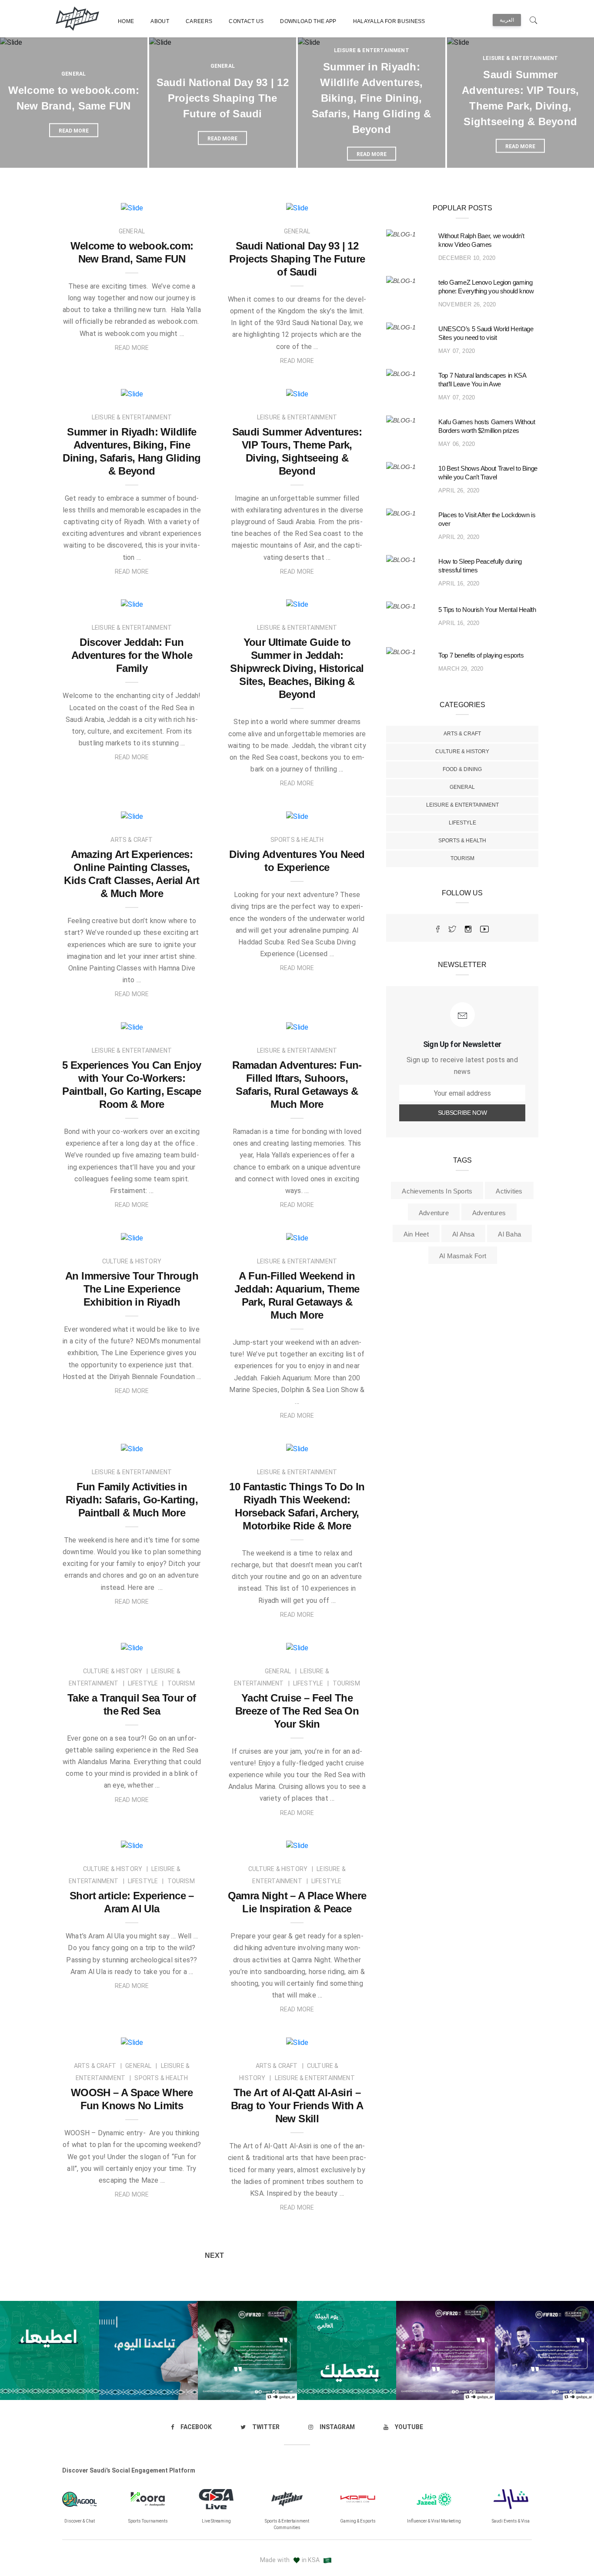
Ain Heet (416, 1234)
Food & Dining (462, 769)
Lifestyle (462, 823)
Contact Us (246, 21)
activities (509, 1191)
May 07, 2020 (457, 351)
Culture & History (462, 751)
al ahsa (464, 1234)
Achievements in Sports (437, 1191)
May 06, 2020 (457, 444)
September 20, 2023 (332, 204)
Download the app (308, 21)
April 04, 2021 (176, 1842)
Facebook (196, 2427)
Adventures (489, 1213)
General (73, 74)
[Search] (534, 18)
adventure (434, 1213)
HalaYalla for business (389, 21)
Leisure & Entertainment (372, 50)
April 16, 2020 (459, 583)
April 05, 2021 (176, 1644)
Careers (199, 21)
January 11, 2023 (336, 1234)
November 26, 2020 (467, 304)
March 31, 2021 (339, 1842)
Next (214, 2255)
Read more (74, 131)
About (160, 21)
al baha (509, 1234)
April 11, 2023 (176, 813)
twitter (266, 2427)
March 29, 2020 (461, 669)
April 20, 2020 (459, 537)
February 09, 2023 (169, 1234)
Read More (132, 348)
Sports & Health (462, 841)
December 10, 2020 (467, 258)
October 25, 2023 (170, 204)
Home (126, 21)
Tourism (462, 858)
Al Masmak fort (463, 1256)
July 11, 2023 (177, 601)
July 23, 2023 (177, 390)
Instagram (337, 2427)
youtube (409, 2427)
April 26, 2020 (459, 490)
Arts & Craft (462, 734)
